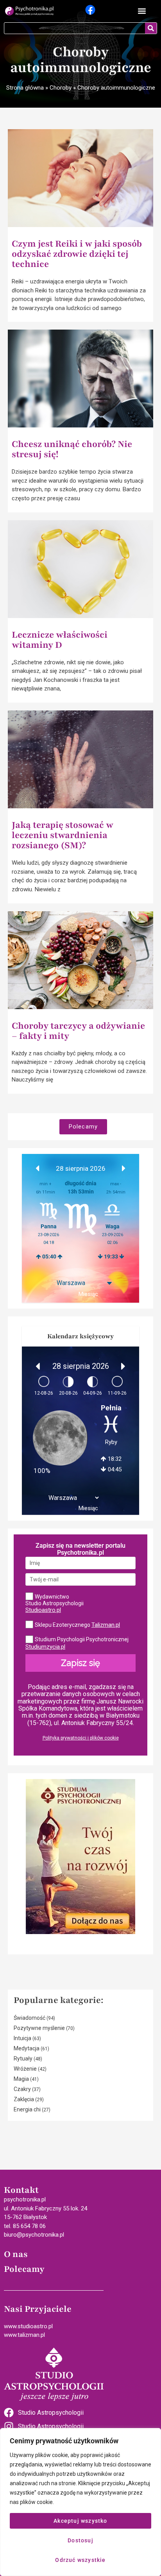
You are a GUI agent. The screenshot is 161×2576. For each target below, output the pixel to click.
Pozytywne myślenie (39, 2028)
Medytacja (27, 2048)
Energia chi (27, 2109)
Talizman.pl (106, 1625)
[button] (142, 11)
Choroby (61, 88)
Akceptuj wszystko (80, 2521)
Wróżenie (25, 2069)
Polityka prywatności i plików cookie (81, 1738)
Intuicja (22, 2038)
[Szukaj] (151, 28)
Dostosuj (80, 2540)
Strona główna (25, 88)
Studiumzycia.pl (45, 1647)
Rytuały (23, 2059)
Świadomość (30, 2018)
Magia (21, 2079)
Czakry (22, 2089)
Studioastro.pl (43, 1610)
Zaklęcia (24, 2099)
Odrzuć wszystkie (80, 2560)
